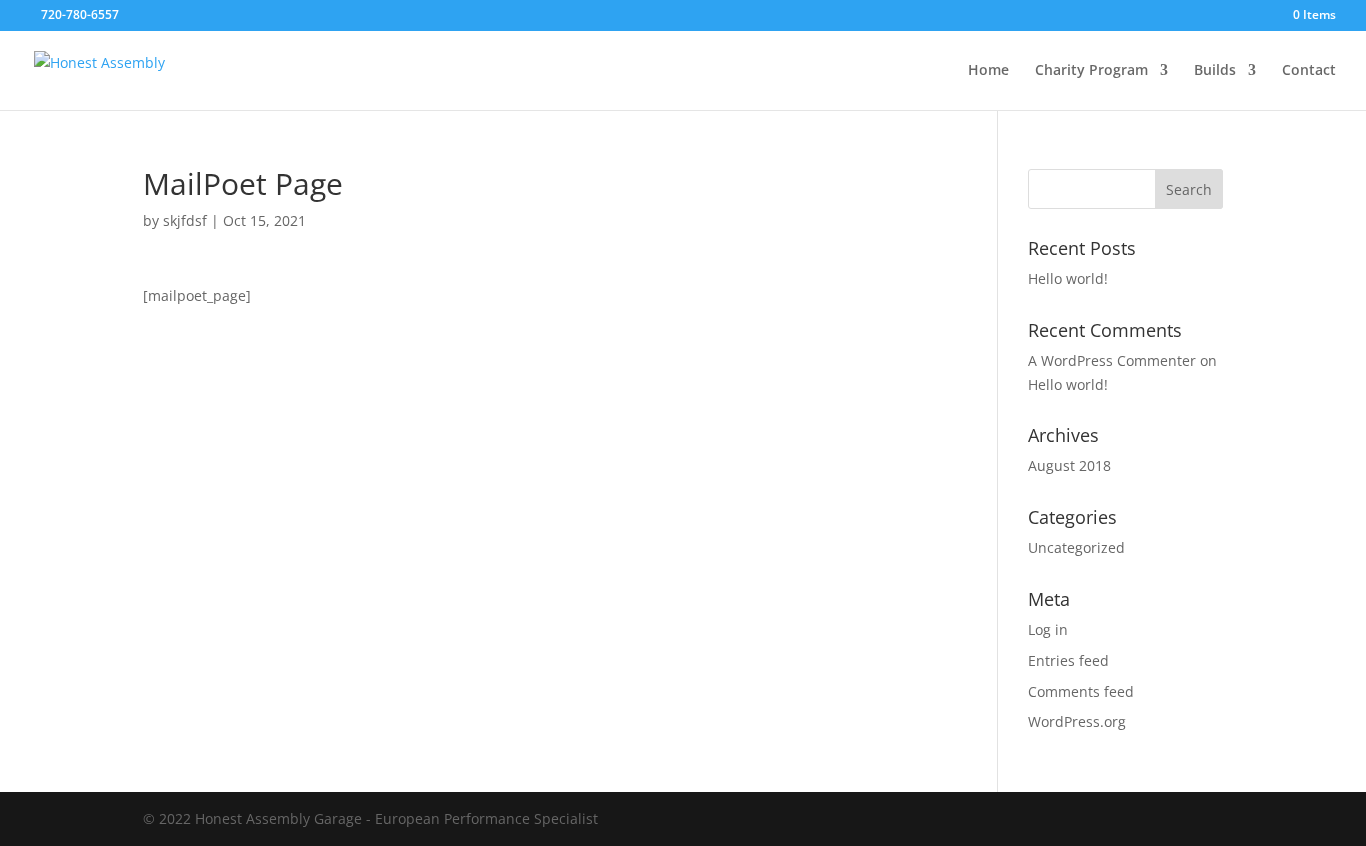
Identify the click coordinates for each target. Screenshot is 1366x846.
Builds (1215, 71)
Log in (1048, 629)
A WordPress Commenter (1112, 360)
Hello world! (1068, 278)
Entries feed (1068, 660)
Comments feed (1081, 691)
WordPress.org (1077, 721)
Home (988, 71)
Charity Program (1091, 71)
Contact (1309, 71)
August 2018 (1069, 465)
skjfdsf (185, 220)
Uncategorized (1076, 547)
